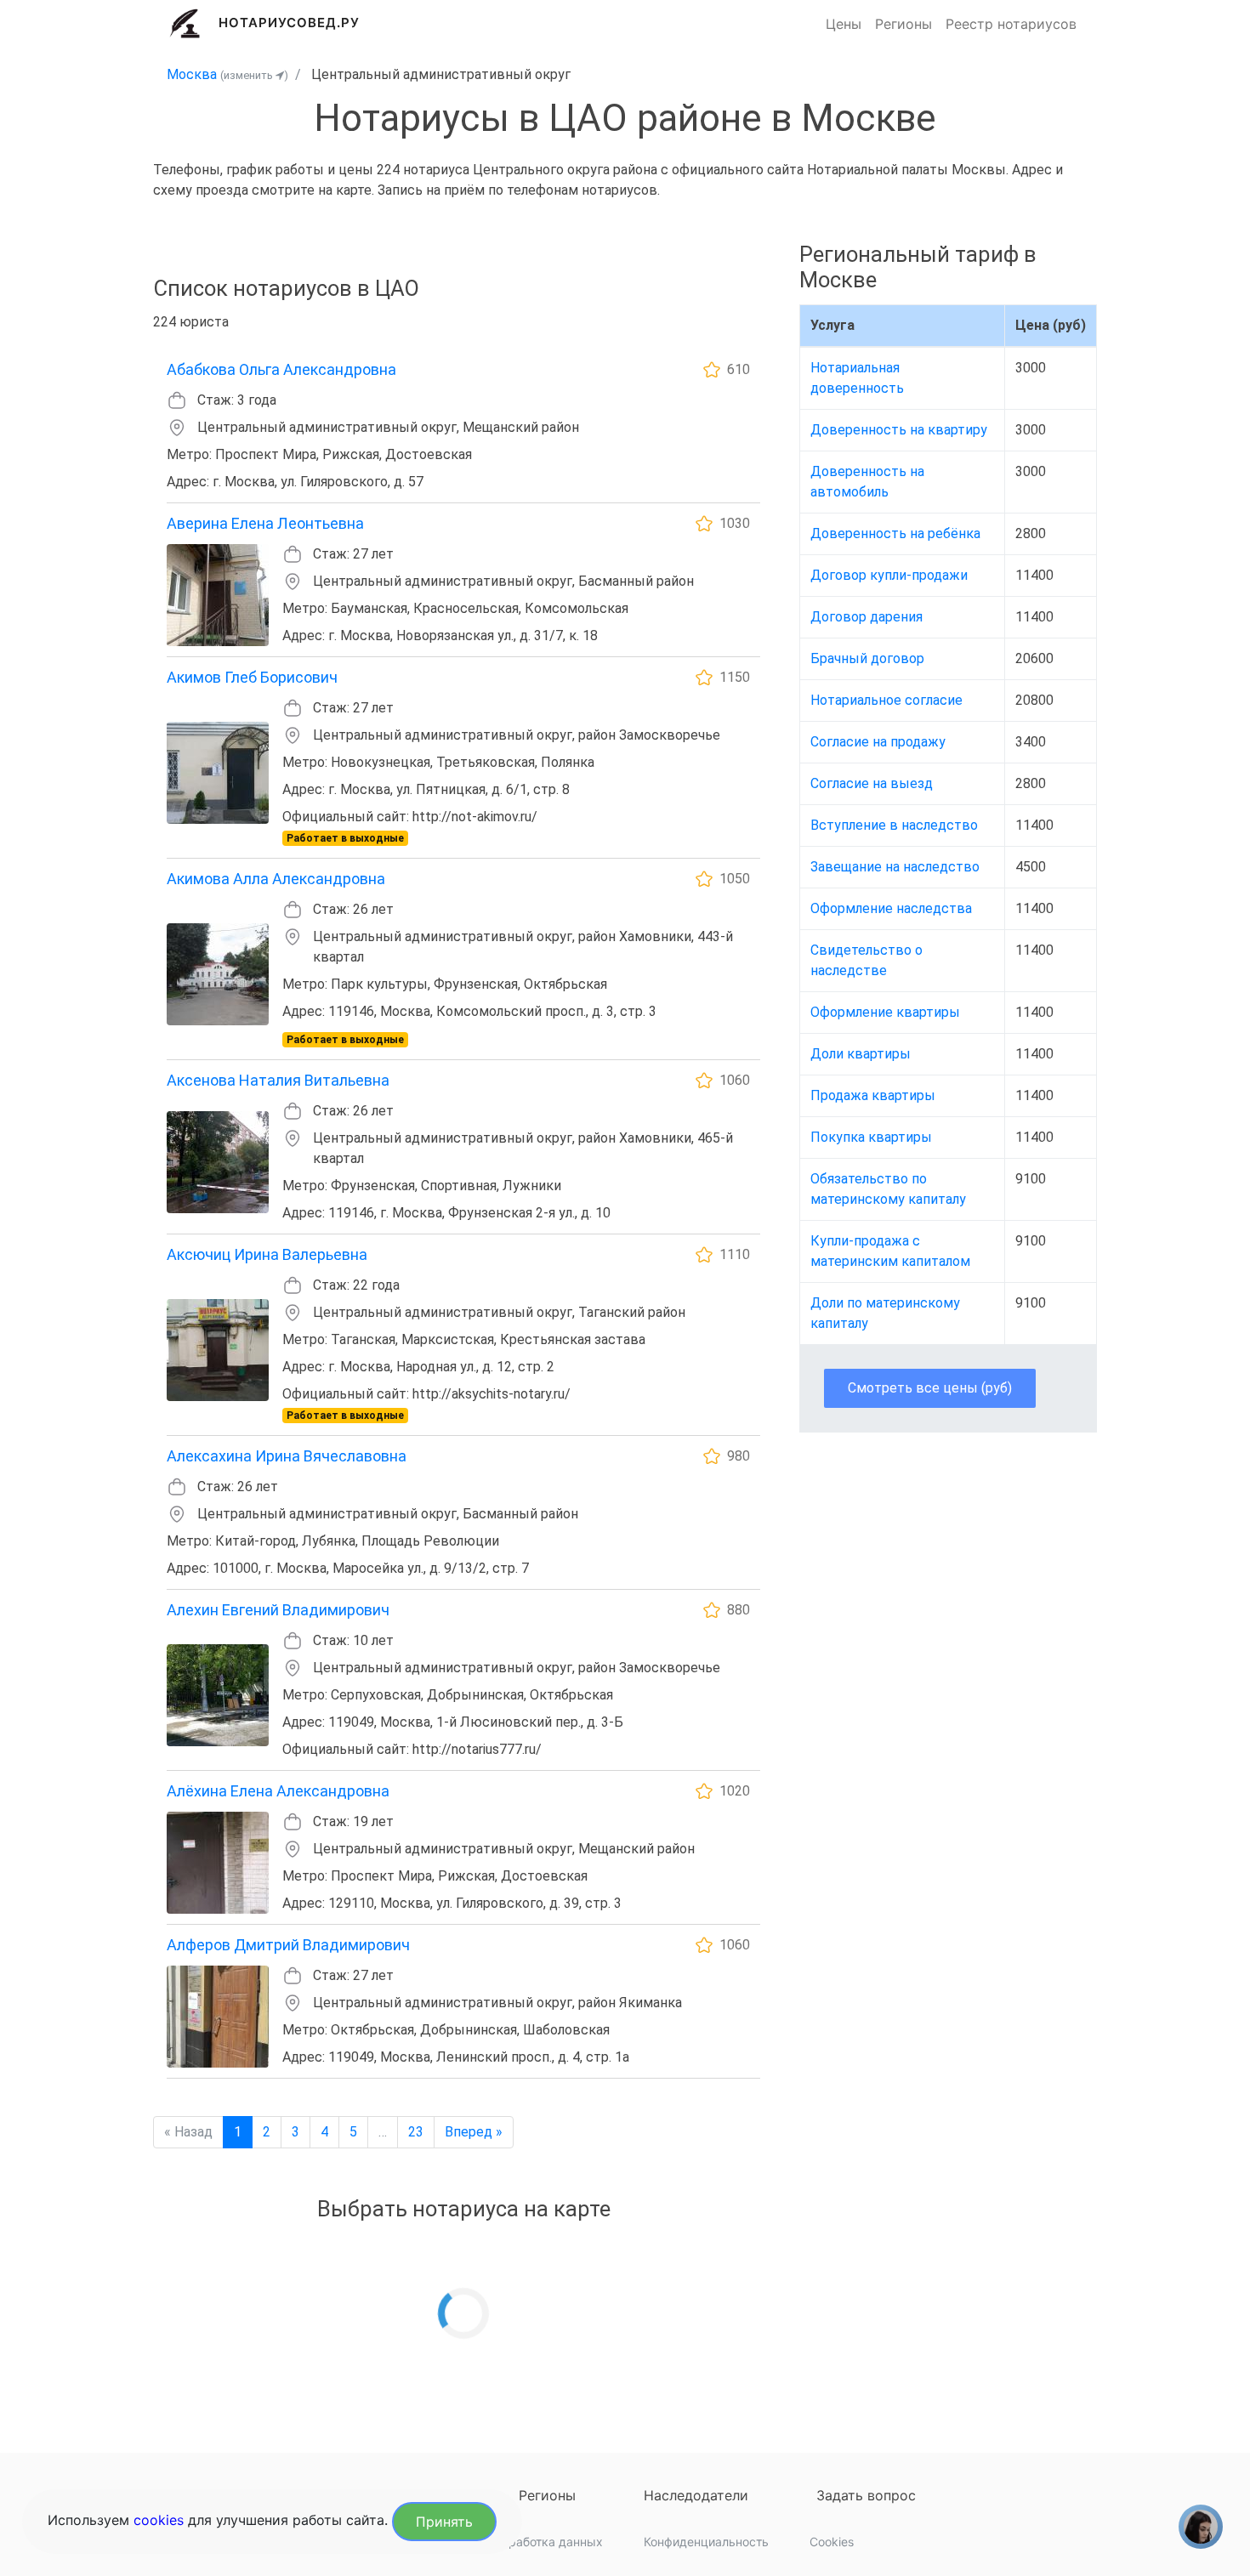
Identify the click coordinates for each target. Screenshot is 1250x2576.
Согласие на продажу (878, 742)
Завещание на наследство (895, 867)
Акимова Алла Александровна (276, 879)
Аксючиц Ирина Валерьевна (267, 1254)
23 (416, 2132)
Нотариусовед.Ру (290, 23)
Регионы (903, 24)
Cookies (832, 2542)
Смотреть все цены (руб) (930, 1388)
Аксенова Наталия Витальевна (278, 1080)
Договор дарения (866, 617)
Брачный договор (867, 658)
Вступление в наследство (894, 825)
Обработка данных (548, 2542)
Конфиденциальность (706, 2542)
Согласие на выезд (872, 783)
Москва (192, 74)
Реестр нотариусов (1011, 24)
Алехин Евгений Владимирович (278, 1610)
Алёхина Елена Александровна (278, 1791)
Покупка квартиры (871, 1137)
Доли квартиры (861, 1054)
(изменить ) (254, 75)
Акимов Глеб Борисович (252, 677)
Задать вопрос (866, 2495)
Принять (444, 2522)
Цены (844, 24)
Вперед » (474, 2132)
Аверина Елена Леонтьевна (265, 523)
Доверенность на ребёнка (895, 533)
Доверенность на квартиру (899, 430)
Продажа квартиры (873, 1095)
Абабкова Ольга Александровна (281, 369)
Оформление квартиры (885, 1012)
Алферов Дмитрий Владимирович (288, 1945)
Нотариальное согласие (886, 700)
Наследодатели (696, 2495)
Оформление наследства (891, 908)
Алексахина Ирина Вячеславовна (287, 1456)
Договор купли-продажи (889, 575)
